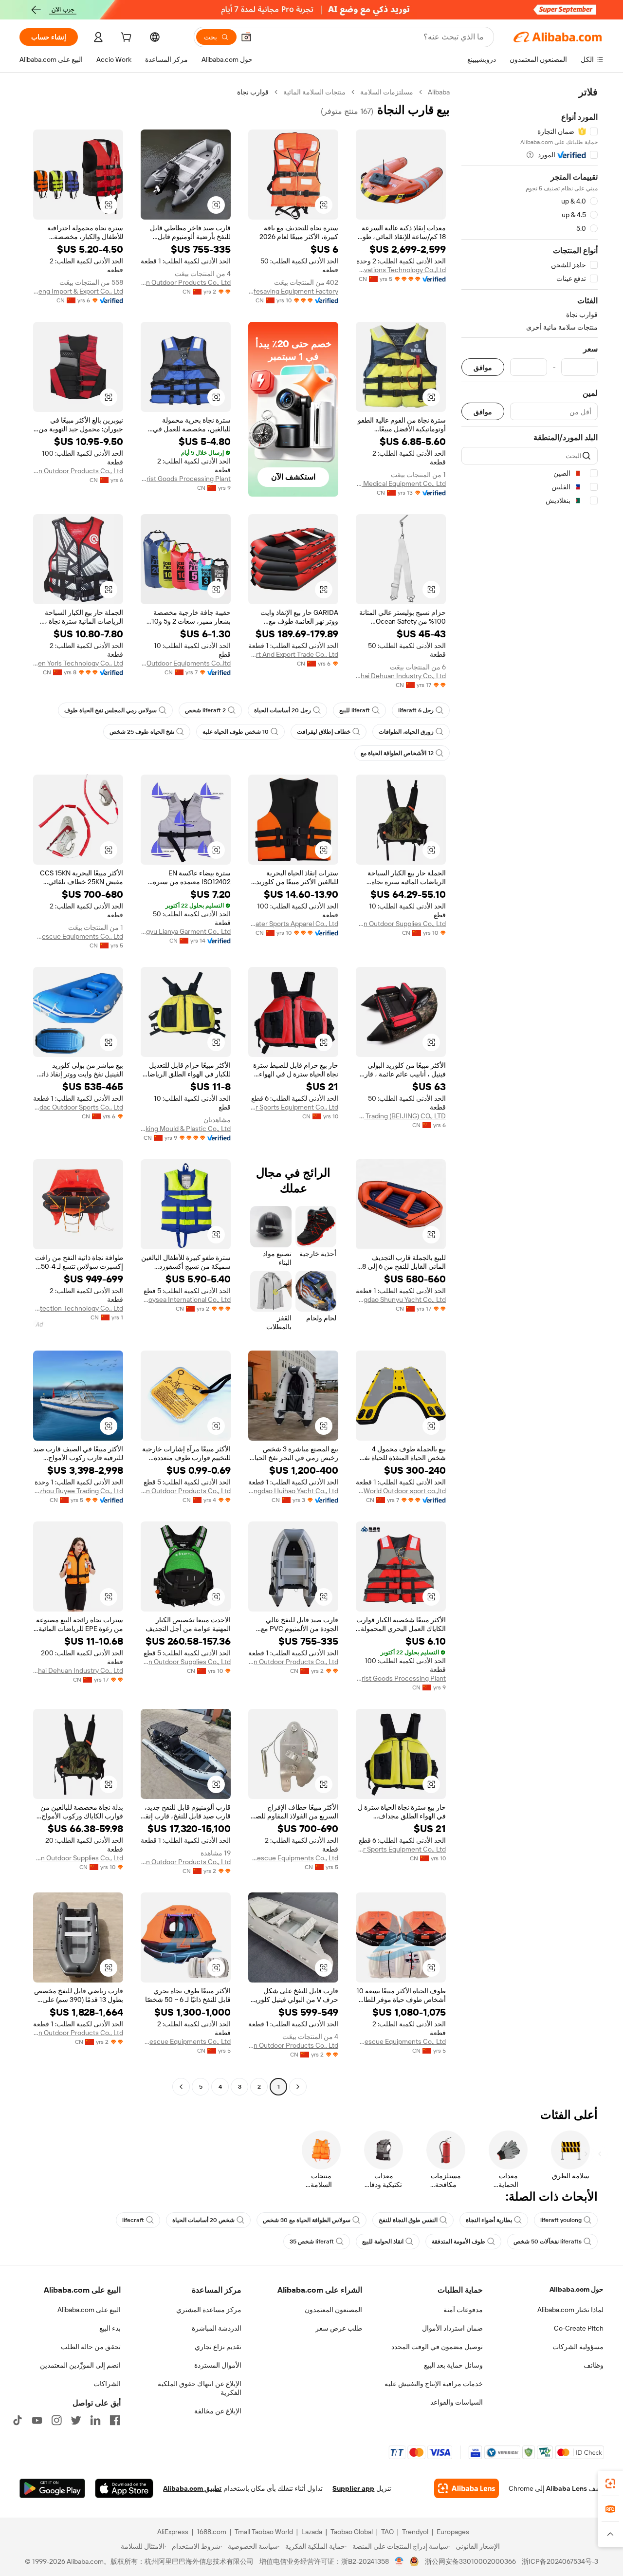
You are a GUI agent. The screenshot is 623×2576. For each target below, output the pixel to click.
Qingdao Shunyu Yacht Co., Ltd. (401, 1299)
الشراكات (107, 2384)
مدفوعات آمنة (463, 2310)
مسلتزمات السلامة (387, 92)
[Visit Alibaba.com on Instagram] (56, 2420)
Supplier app (353, 2488)
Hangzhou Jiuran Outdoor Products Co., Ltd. (78, 471)
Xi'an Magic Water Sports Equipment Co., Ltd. (293, 1107)
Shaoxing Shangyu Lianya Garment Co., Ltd (186, 931)
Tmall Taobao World (264, 2532)
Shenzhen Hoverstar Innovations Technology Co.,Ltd (401, 270)
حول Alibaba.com (577, 2289)
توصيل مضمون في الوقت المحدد (437, 2347)
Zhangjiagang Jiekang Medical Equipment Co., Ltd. (401, 483)
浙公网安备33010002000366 (470, 2561)
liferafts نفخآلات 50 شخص (548, 2242)
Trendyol (415, 2532)
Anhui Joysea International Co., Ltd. (186, 1299)
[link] (610, 2483)
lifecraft (133, 2220)
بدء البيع (110, 2328)
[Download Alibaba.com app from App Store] (124, 2488)
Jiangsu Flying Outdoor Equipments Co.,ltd (186, 663)
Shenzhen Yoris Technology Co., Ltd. (78, 663)
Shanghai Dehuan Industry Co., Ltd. (401, 676)
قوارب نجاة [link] (253, 92)
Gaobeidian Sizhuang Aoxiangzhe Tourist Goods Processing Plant (186, 479)
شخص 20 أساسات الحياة (203, 2220)
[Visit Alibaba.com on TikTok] (18, 2420)
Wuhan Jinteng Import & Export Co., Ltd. (78, 291)
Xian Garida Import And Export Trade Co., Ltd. (293, 654)
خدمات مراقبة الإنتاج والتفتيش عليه (434, 2384)
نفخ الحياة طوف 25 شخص (142, 732)
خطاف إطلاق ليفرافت (324, 732)
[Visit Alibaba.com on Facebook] (115, 2420)
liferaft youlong (561, 2220)
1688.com (211, 2532)
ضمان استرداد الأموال (452, 2328)
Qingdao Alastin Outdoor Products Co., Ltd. (186, 282)
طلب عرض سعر (339, 2328)
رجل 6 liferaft (416, 710)
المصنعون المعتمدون (333, 2310)
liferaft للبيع (355, 710)
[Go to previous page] (298, 2087)
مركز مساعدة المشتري (209, 2310)
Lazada (312, 2532)
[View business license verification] (399, 2561)
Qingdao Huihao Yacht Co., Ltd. (293, 1491)
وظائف (594, 2365)
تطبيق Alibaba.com (192, 2488)
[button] (246, 37)
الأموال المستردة (218, 2365)
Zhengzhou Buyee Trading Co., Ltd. (78, 1491)
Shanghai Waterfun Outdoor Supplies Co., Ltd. (401, 924)
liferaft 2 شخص (205, 710)
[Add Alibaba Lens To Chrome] (467, 2488)
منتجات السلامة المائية (314, 92)
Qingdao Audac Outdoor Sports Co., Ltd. (78, 1107)
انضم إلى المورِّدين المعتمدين (80, 2365)
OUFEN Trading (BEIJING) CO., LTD (401, 1116)
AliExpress (173, 2532)
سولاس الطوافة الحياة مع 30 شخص (307, 2220)
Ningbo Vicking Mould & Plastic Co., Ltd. (186, 1129)
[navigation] (530, 1091)
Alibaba (439, 92)
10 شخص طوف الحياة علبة (236, 732)
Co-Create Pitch (579, 2328)
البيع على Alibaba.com (89, 2310)
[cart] (125, 38)
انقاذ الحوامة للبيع (383, 2242)
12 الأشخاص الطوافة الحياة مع (397, 753)
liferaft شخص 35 (312, 2242)
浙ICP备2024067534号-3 (560, 2561)
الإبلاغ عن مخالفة (218, 2411)
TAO (387, 2532)
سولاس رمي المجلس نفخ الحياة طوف (110, 710)
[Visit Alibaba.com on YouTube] (37, 2420)
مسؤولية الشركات (578, 2347)
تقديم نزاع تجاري (218, 2347)
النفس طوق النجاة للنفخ (408, 2220)
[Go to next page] (181, 2087)
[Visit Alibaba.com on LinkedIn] (95, 2420)
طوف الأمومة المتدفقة (458, 2242)
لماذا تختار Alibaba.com (570, 2310)
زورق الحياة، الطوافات (406, 732)
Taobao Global (352, 2532)
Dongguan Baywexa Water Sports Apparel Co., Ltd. (293, 924)
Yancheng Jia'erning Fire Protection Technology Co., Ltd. (78, 1308)
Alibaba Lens (567, 2488)
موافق (483, 367)
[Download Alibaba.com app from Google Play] (52, 2488)
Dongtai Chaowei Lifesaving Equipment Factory (293, 291)
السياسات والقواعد (457, 2402)
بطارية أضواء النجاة (489, 2220)
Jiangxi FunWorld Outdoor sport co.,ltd (401, 1491)
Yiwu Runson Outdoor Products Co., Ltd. (186, 1491)
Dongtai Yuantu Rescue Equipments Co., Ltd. (78, 936)
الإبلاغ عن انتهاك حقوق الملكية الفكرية (200, 2388)
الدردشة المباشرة (217, 2328)
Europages (453, 2532)
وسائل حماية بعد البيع (453, 2365)
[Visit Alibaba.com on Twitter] (76, 2420)
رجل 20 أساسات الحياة (283, 710)
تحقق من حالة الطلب (91, 2347)
